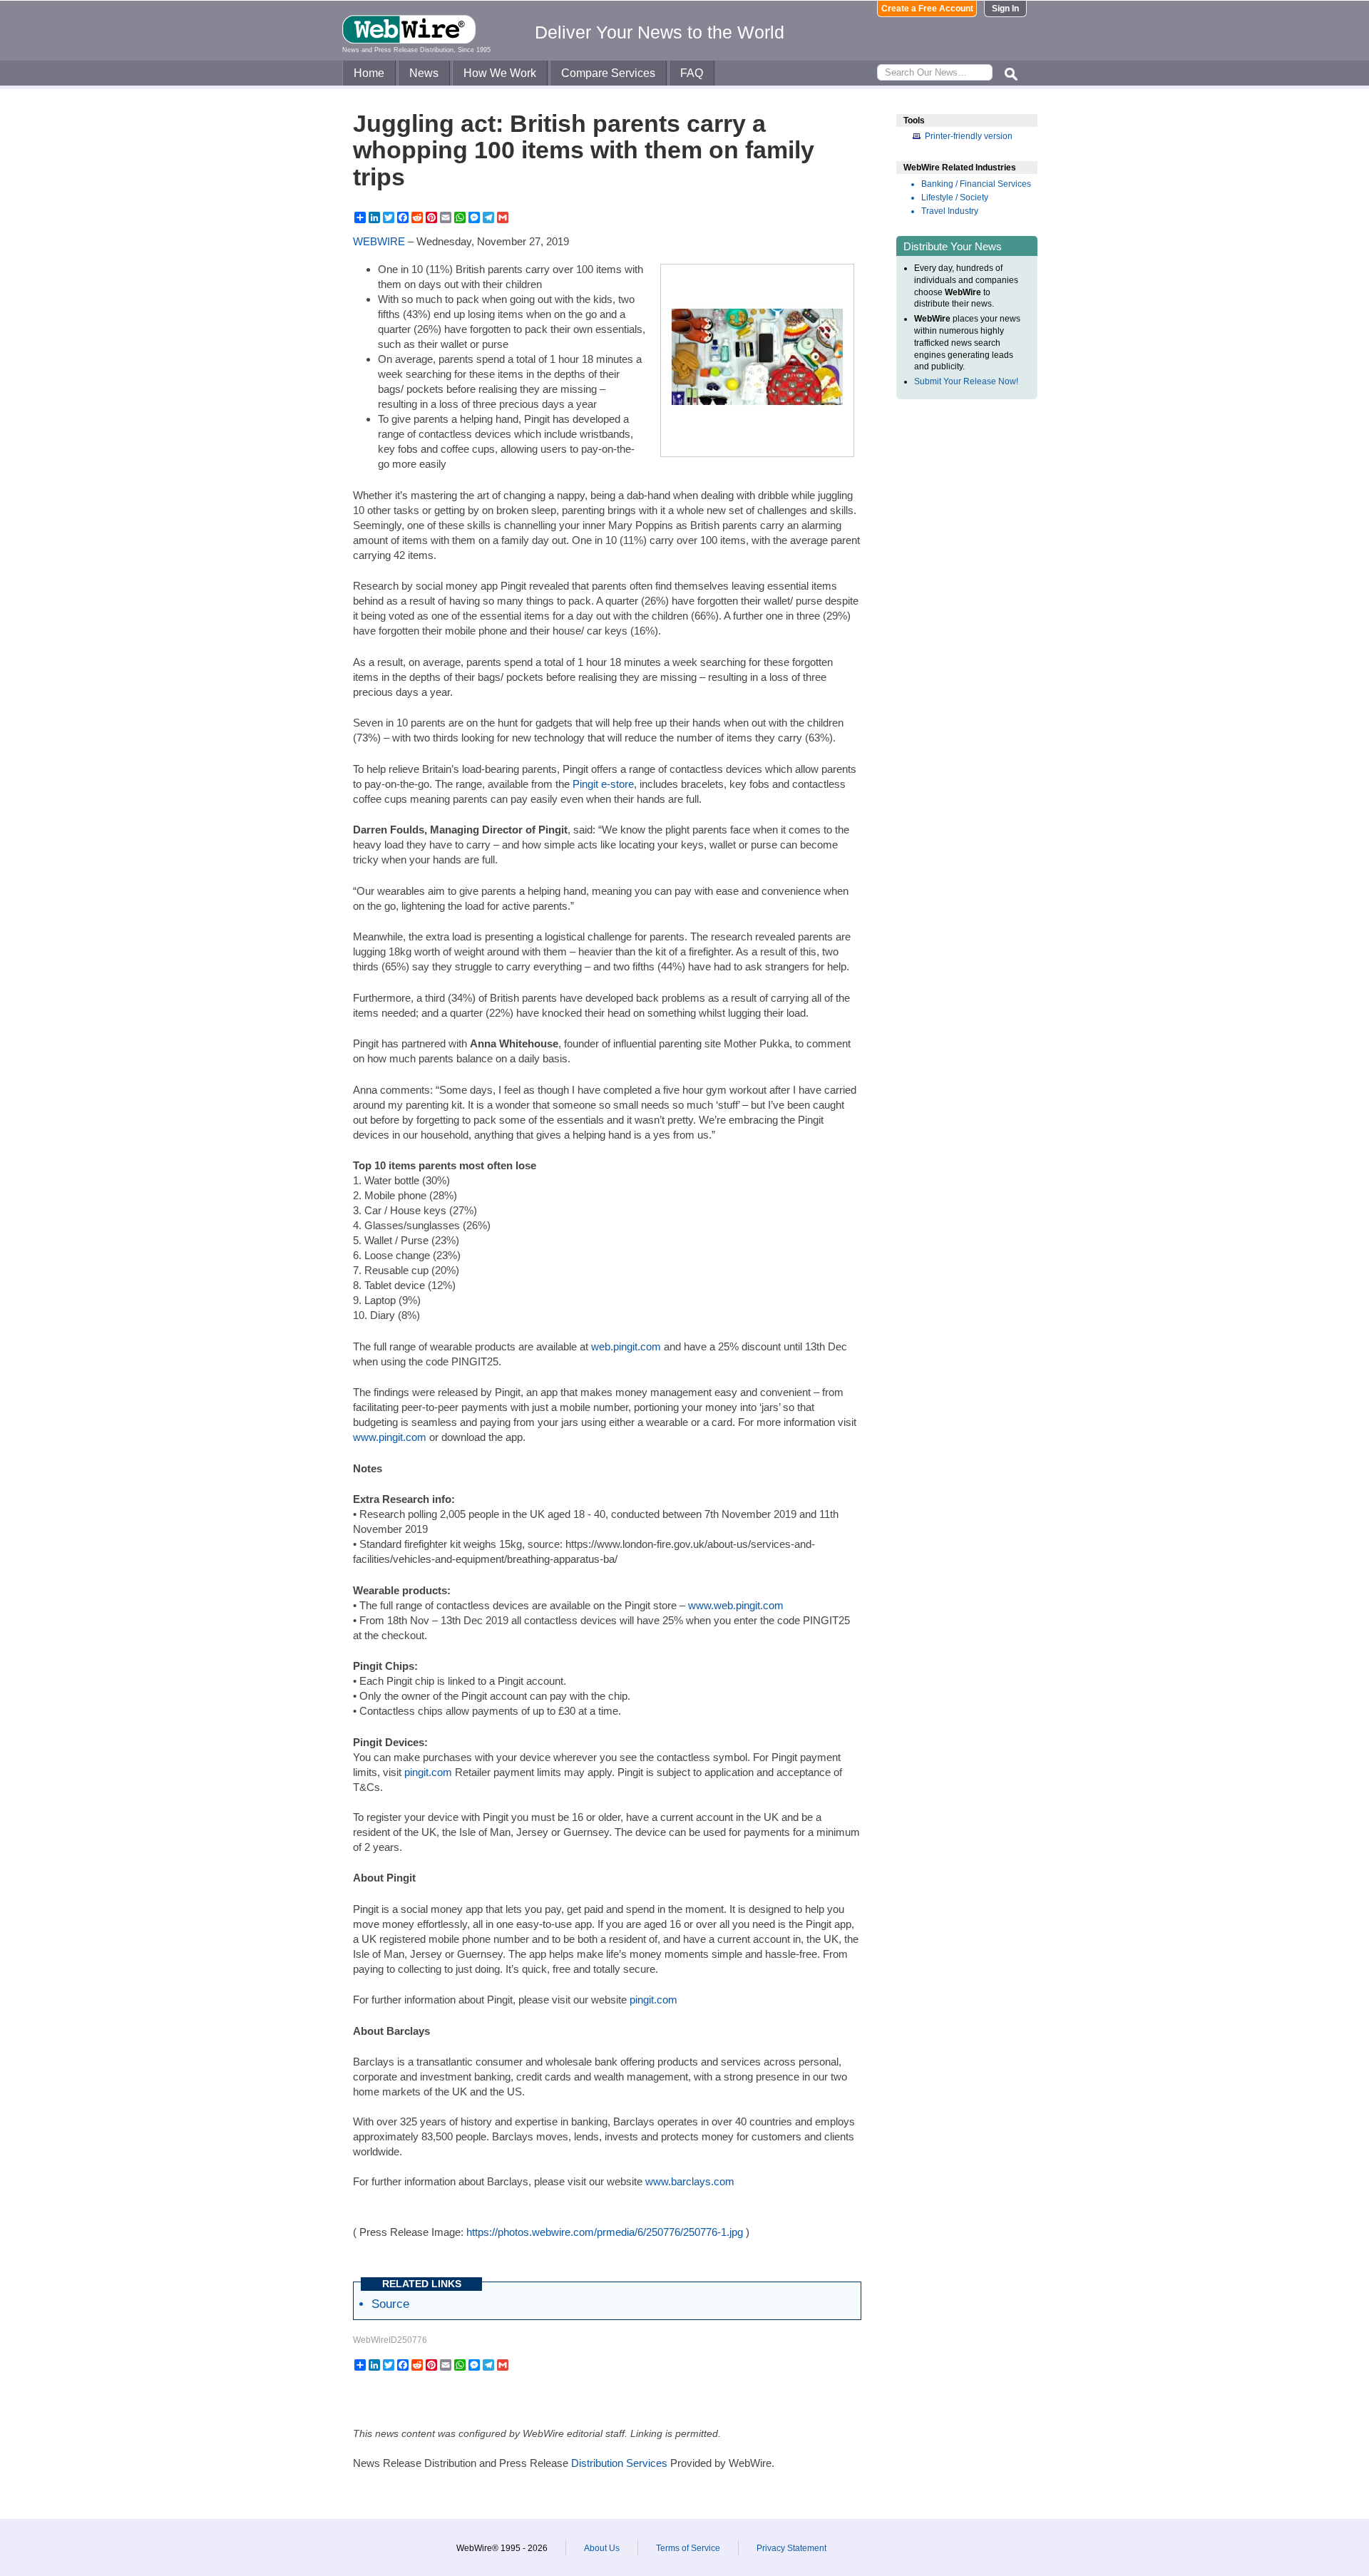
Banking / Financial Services (976, 184)
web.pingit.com (626, 1346)
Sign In (1005, 9)
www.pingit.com (390, 1437)
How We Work (500, 73)
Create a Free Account (927, 9)
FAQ (692, 73)
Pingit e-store (603, 784)
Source (390, 2304)
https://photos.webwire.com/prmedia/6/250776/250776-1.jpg (605, 2232)
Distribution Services (619, 2463)
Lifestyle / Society (955, 197)
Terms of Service (688, 2548)
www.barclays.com (690, 2181)
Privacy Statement (791, 2548)
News (424, 73)
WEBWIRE (379, 241)
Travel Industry (950, 211)
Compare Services (608, 73)
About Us (602, 2548)
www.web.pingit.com (736, 1605)
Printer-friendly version (969, 136)
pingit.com (428, 1772)
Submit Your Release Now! (966, 381)
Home (369, 73)
